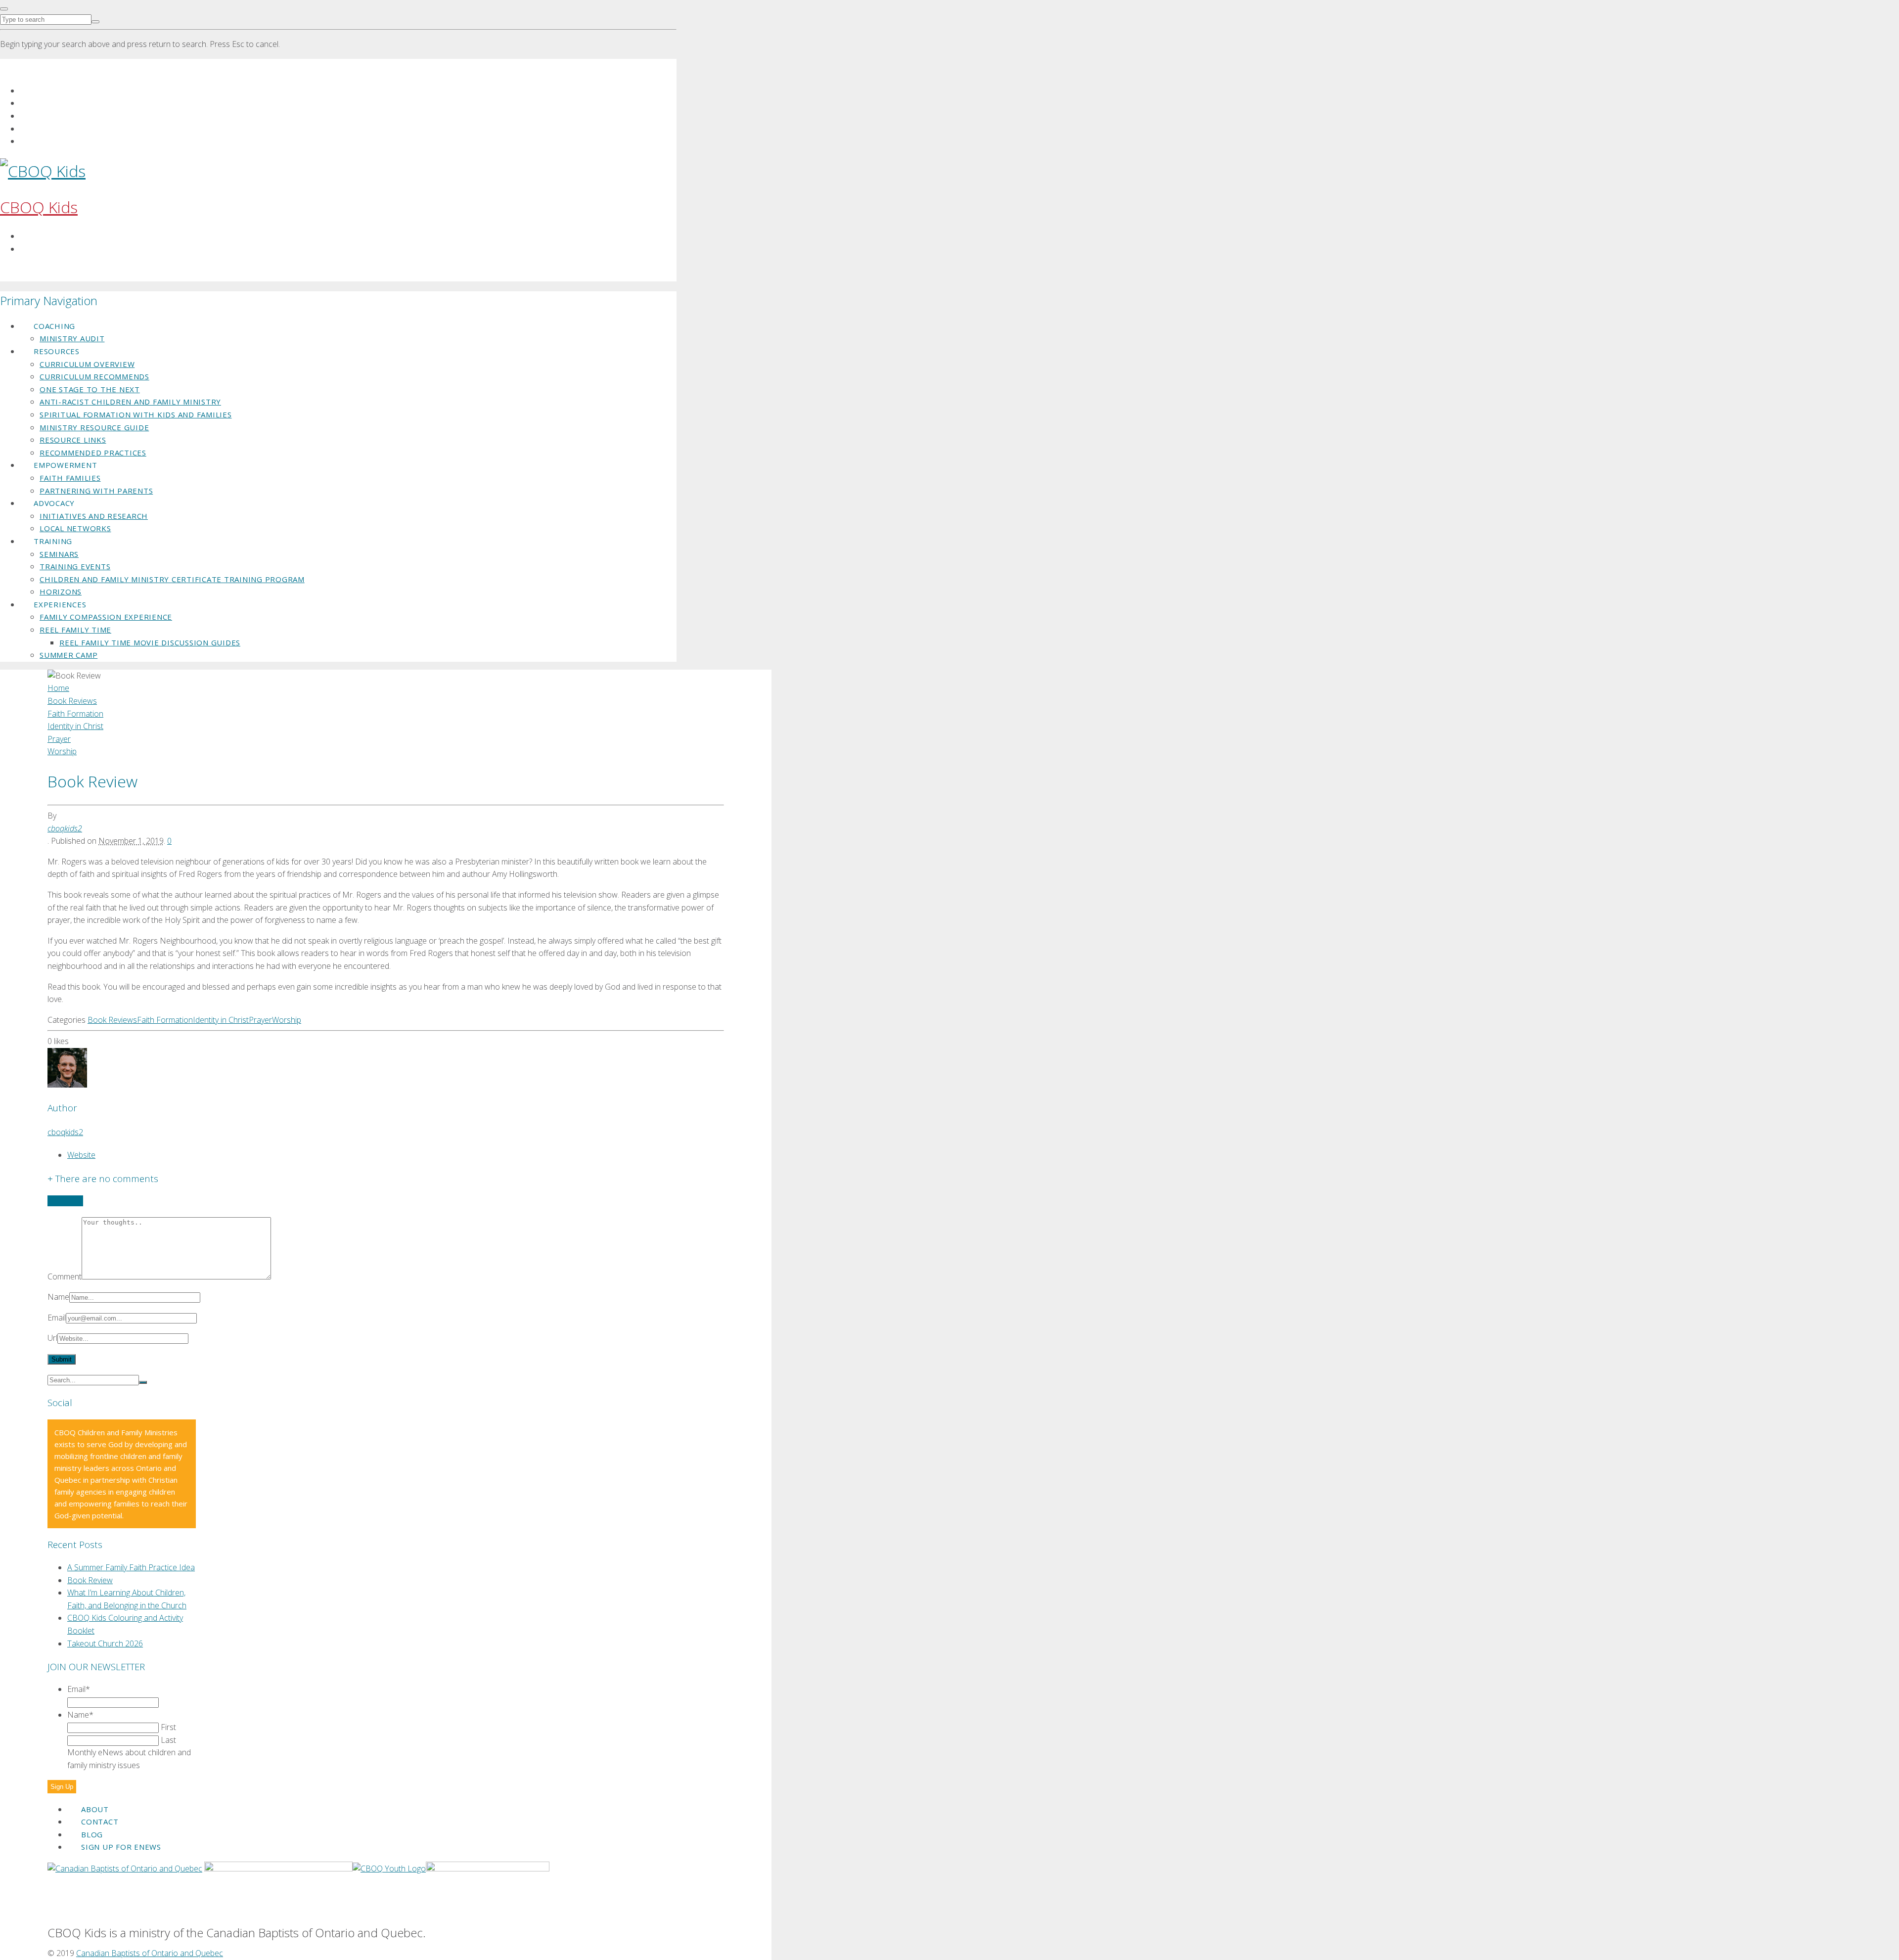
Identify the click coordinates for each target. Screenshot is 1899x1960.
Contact (100, 1822)
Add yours (65, 1201)
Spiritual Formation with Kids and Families (136, 414)
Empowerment (65, 465)
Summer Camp (68, 655)
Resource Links (73, 440)
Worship (287, 1020)
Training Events (75, 566)
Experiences (60, 604)
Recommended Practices (93, 453)
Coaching (54, 326)
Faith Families (70, 478)
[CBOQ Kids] (43, 171)
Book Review (90, 1580)
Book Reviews (112, 1020)
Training (53, 541)
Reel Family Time (75, 630)
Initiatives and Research (94, 516)
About (95, 1809)
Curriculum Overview (87, 364)
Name (58, 1297)
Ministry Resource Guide (94, 427)
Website (81, 1155)
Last (168, 1740)
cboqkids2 (65, 828)
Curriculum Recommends (94, 376)
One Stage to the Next (90, 389)
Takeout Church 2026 (105, 1643)
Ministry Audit (72, 338)
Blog (92, 1834)
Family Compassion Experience (106, 617)
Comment (65, 1276)
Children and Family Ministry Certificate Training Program (172, 579)
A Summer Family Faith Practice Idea (131, 1567)
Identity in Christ (221, 1020)
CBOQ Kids (39, 207)
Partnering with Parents (96, 491)
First (168, 1727)
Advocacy (54, 503)
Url (52, 1338)
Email (57, 1318)
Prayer (260, 1020)
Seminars (59, 554)
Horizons (61, 592)
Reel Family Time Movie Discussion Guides (150, 642)
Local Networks (75, 528)
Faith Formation (165, 1020)
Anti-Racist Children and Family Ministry (130, 402)
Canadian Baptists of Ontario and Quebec (150, 1953)
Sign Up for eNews (121, 1847)
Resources (57, 351)
